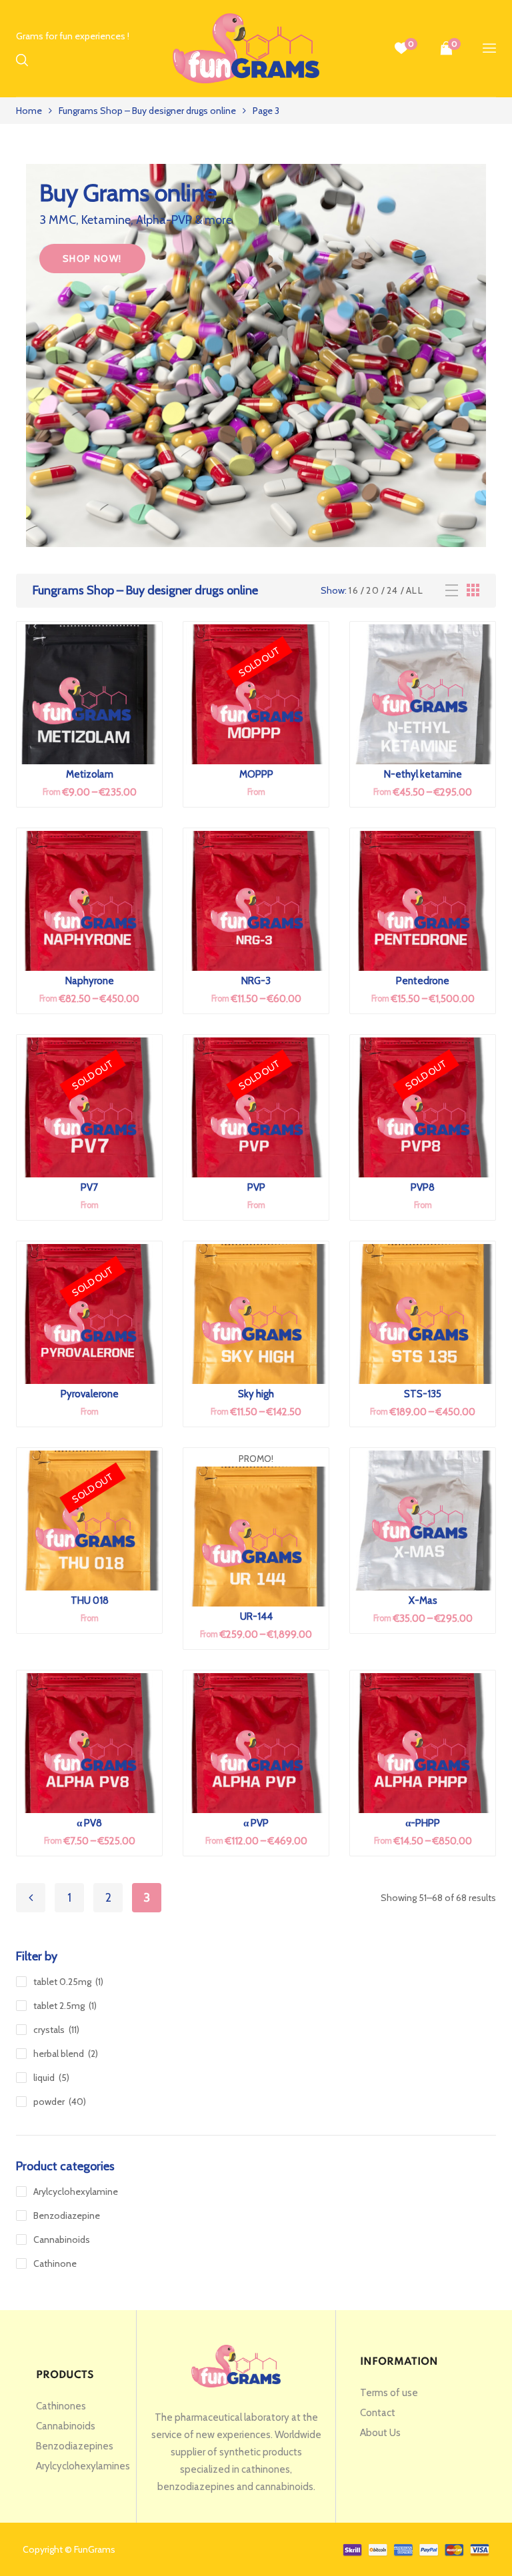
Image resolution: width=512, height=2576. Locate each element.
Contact (378, 2413)
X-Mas (423, 1601)
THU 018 (90, 1601)
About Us (380, 2433)
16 (354, 590)
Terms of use (389, 2393)
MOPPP (256, 774)
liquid (44, 2078)
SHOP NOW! (92, 259)
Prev (31, 1898)
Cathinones (61, 2406)
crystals (49, 2030)
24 (393, 590)
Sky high (256, 1394)
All (415, 590)
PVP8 (423, 1187)
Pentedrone (423, 981)
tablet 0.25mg (62, 1982)
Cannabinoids (62, 2240)
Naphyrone (90, 981)
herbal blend (59, 2054)
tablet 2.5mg (59, 2006)
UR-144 (256, 1616)
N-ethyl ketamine (423, 774)
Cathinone (55, 2263)
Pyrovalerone (90, 1394)
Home (29, 111)
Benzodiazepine (67, 2216)
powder (49, 2102)
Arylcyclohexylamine (76, 2192)
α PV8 (89, 1823)
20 (373, 590)
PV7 (89, 1187)
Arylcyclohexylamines (83, 2466)
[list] (452, 591)
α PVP (256, 1823)
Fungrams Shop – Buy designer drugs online (147, 111)
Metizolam (90, 774)
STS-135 (423, 1394)
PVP (256, 1187)
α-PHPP (423, 1823)
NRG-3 (256, 981)
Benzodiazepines (75, 2446)
